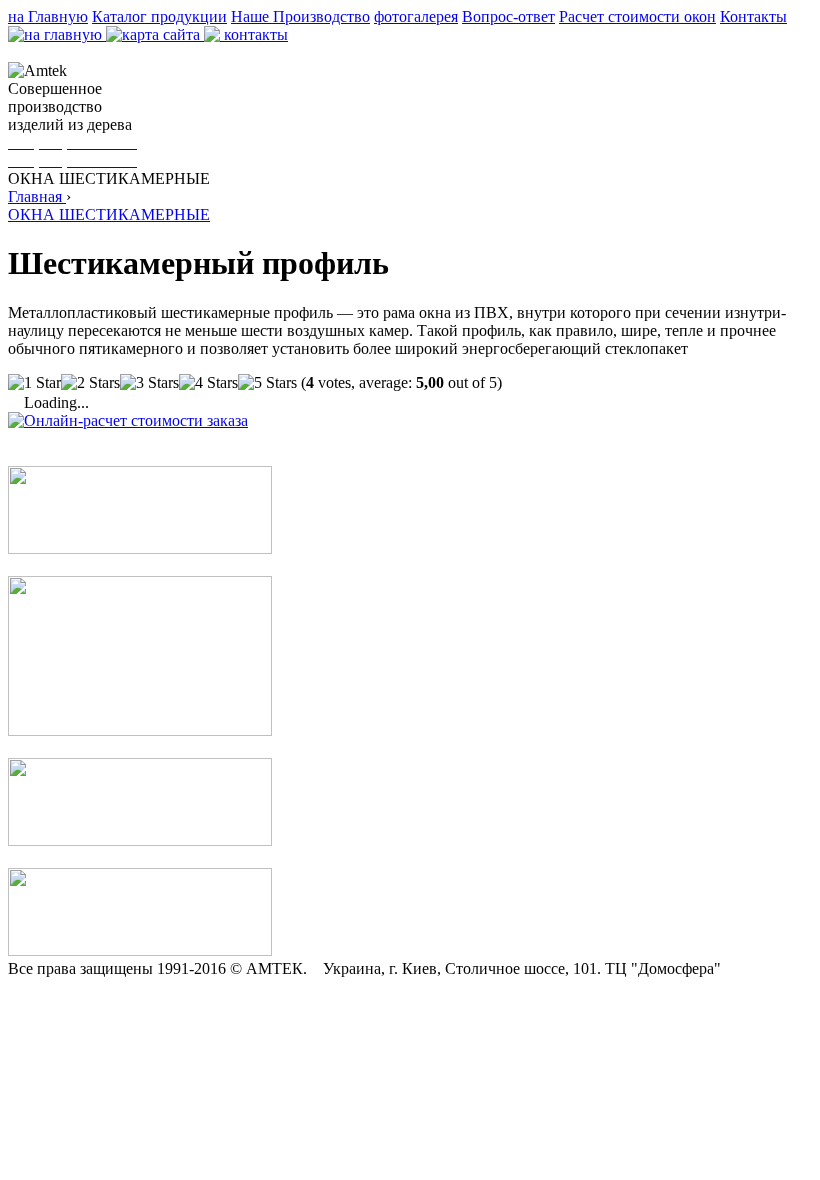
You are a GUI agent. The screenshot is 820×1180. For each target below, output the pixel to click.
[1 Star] (34, 383)
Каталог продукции (159, 16)
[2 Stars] (90, 383)
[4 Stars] (208, 383)
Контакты (753, 16)
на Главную (48, 16)
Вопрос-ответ (508, 16)
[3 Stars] (149, 383)
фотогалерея (416, 16)
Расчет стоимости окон (637, 16)
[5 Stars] (267, 383)
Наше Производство (300, 16)
